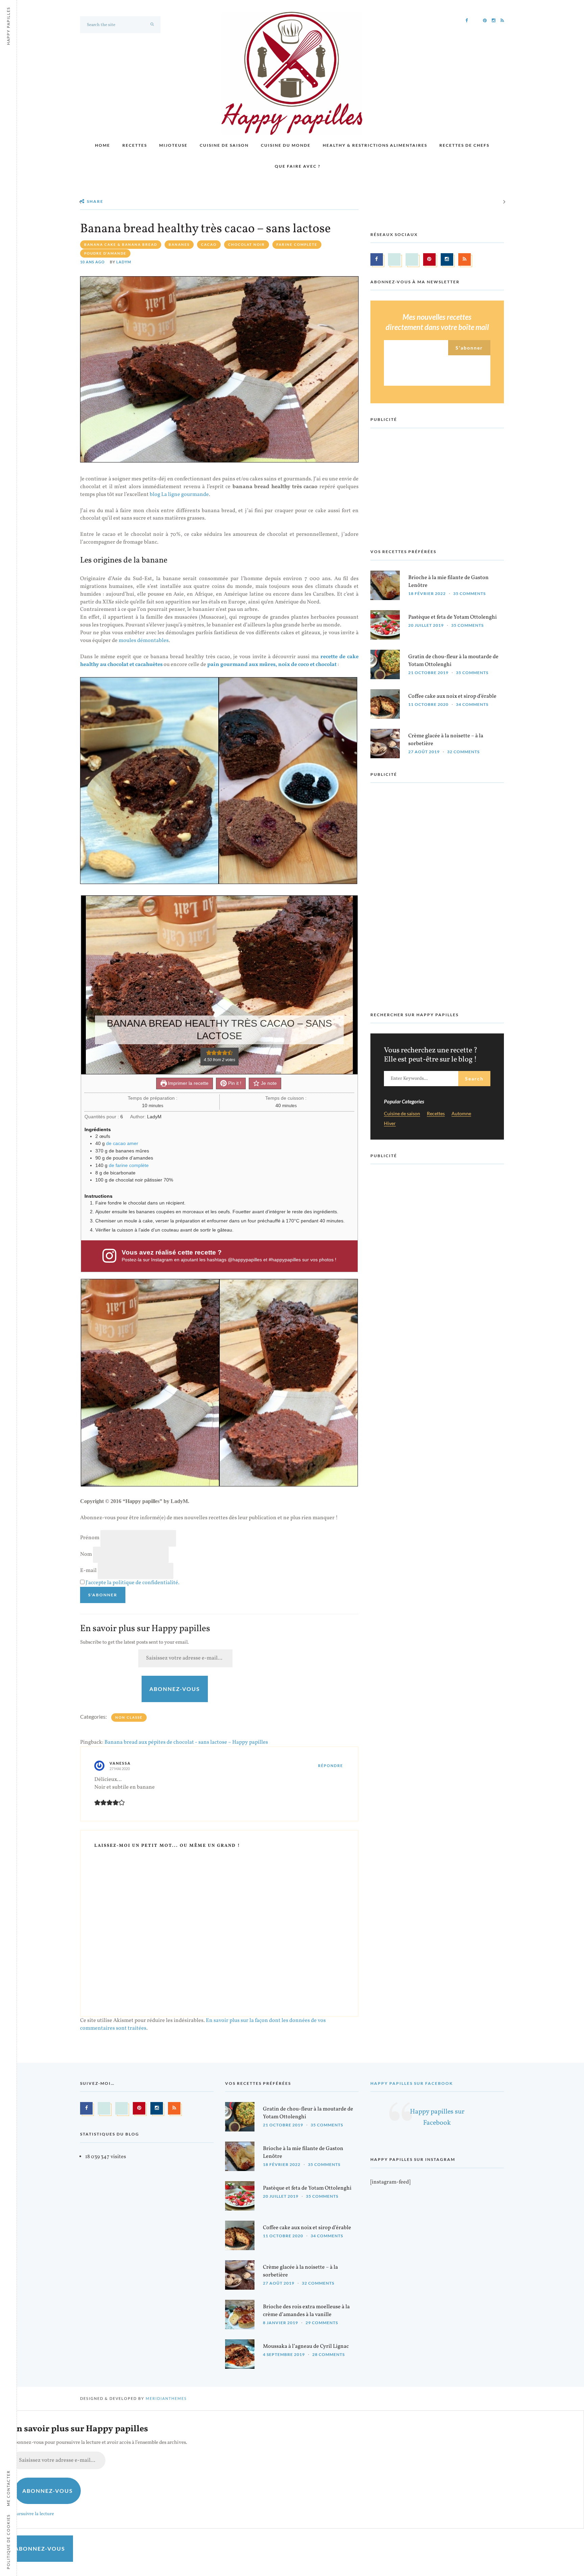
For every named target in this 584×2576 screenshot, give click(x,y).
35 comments (469, 593)
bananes (179, 244)
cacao (209, 244)
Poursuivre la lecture (33, 2514)
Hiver (390, 1124)
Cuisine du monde (286, 145)
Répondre (331, 1766)
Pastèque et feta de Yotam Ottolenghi (453, 617)
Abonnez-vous (175, 1689)
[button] (209, 1053)
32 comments (463, 752)
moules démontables (144, 641)
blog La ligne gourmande (179, 495)
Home (103, 145)
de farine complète (129, 1165)
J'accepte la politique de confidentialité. (132, 1583)
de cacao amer (122, 1143)
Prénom (90, 1538)
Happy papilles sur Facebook (412, 2083)
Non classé (129, 1717)
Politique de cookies (8, 2542)
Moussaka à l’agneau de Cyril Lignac (306, 2346)
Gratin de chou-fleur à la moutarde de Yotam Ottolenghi (453, 661)
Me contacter (8, 2488)
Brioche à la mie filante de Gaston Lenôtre (448, 582)
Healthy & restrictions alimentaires (375, 145)
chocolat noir (247, 244)
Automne (461, 1114)
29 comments (322, 2323)
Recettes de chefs (464, 145)
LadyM (124, 262)
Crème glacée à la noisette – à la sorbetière (446, 740)
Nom (86, 1554)
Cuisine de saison (224, 145)
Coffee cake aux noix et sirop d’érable (452, 696)
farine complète (297, 244)
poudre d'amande (105, 253)
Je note (268, 1083)
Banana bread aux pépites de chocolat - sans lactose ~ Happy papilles (186, 1742)
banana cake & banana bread (121, 244)
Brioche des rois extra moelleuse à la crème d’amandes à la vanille (306, 2311)
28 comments (328, 2354)
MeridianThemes (166, 2398)
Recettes (135, 145)
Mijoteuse (173, 145)
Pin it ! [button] (234, 1083)
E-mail (88, 1571)
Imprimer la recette (188, 1083)
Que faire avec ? (298, 166)
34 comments (472, 704)
